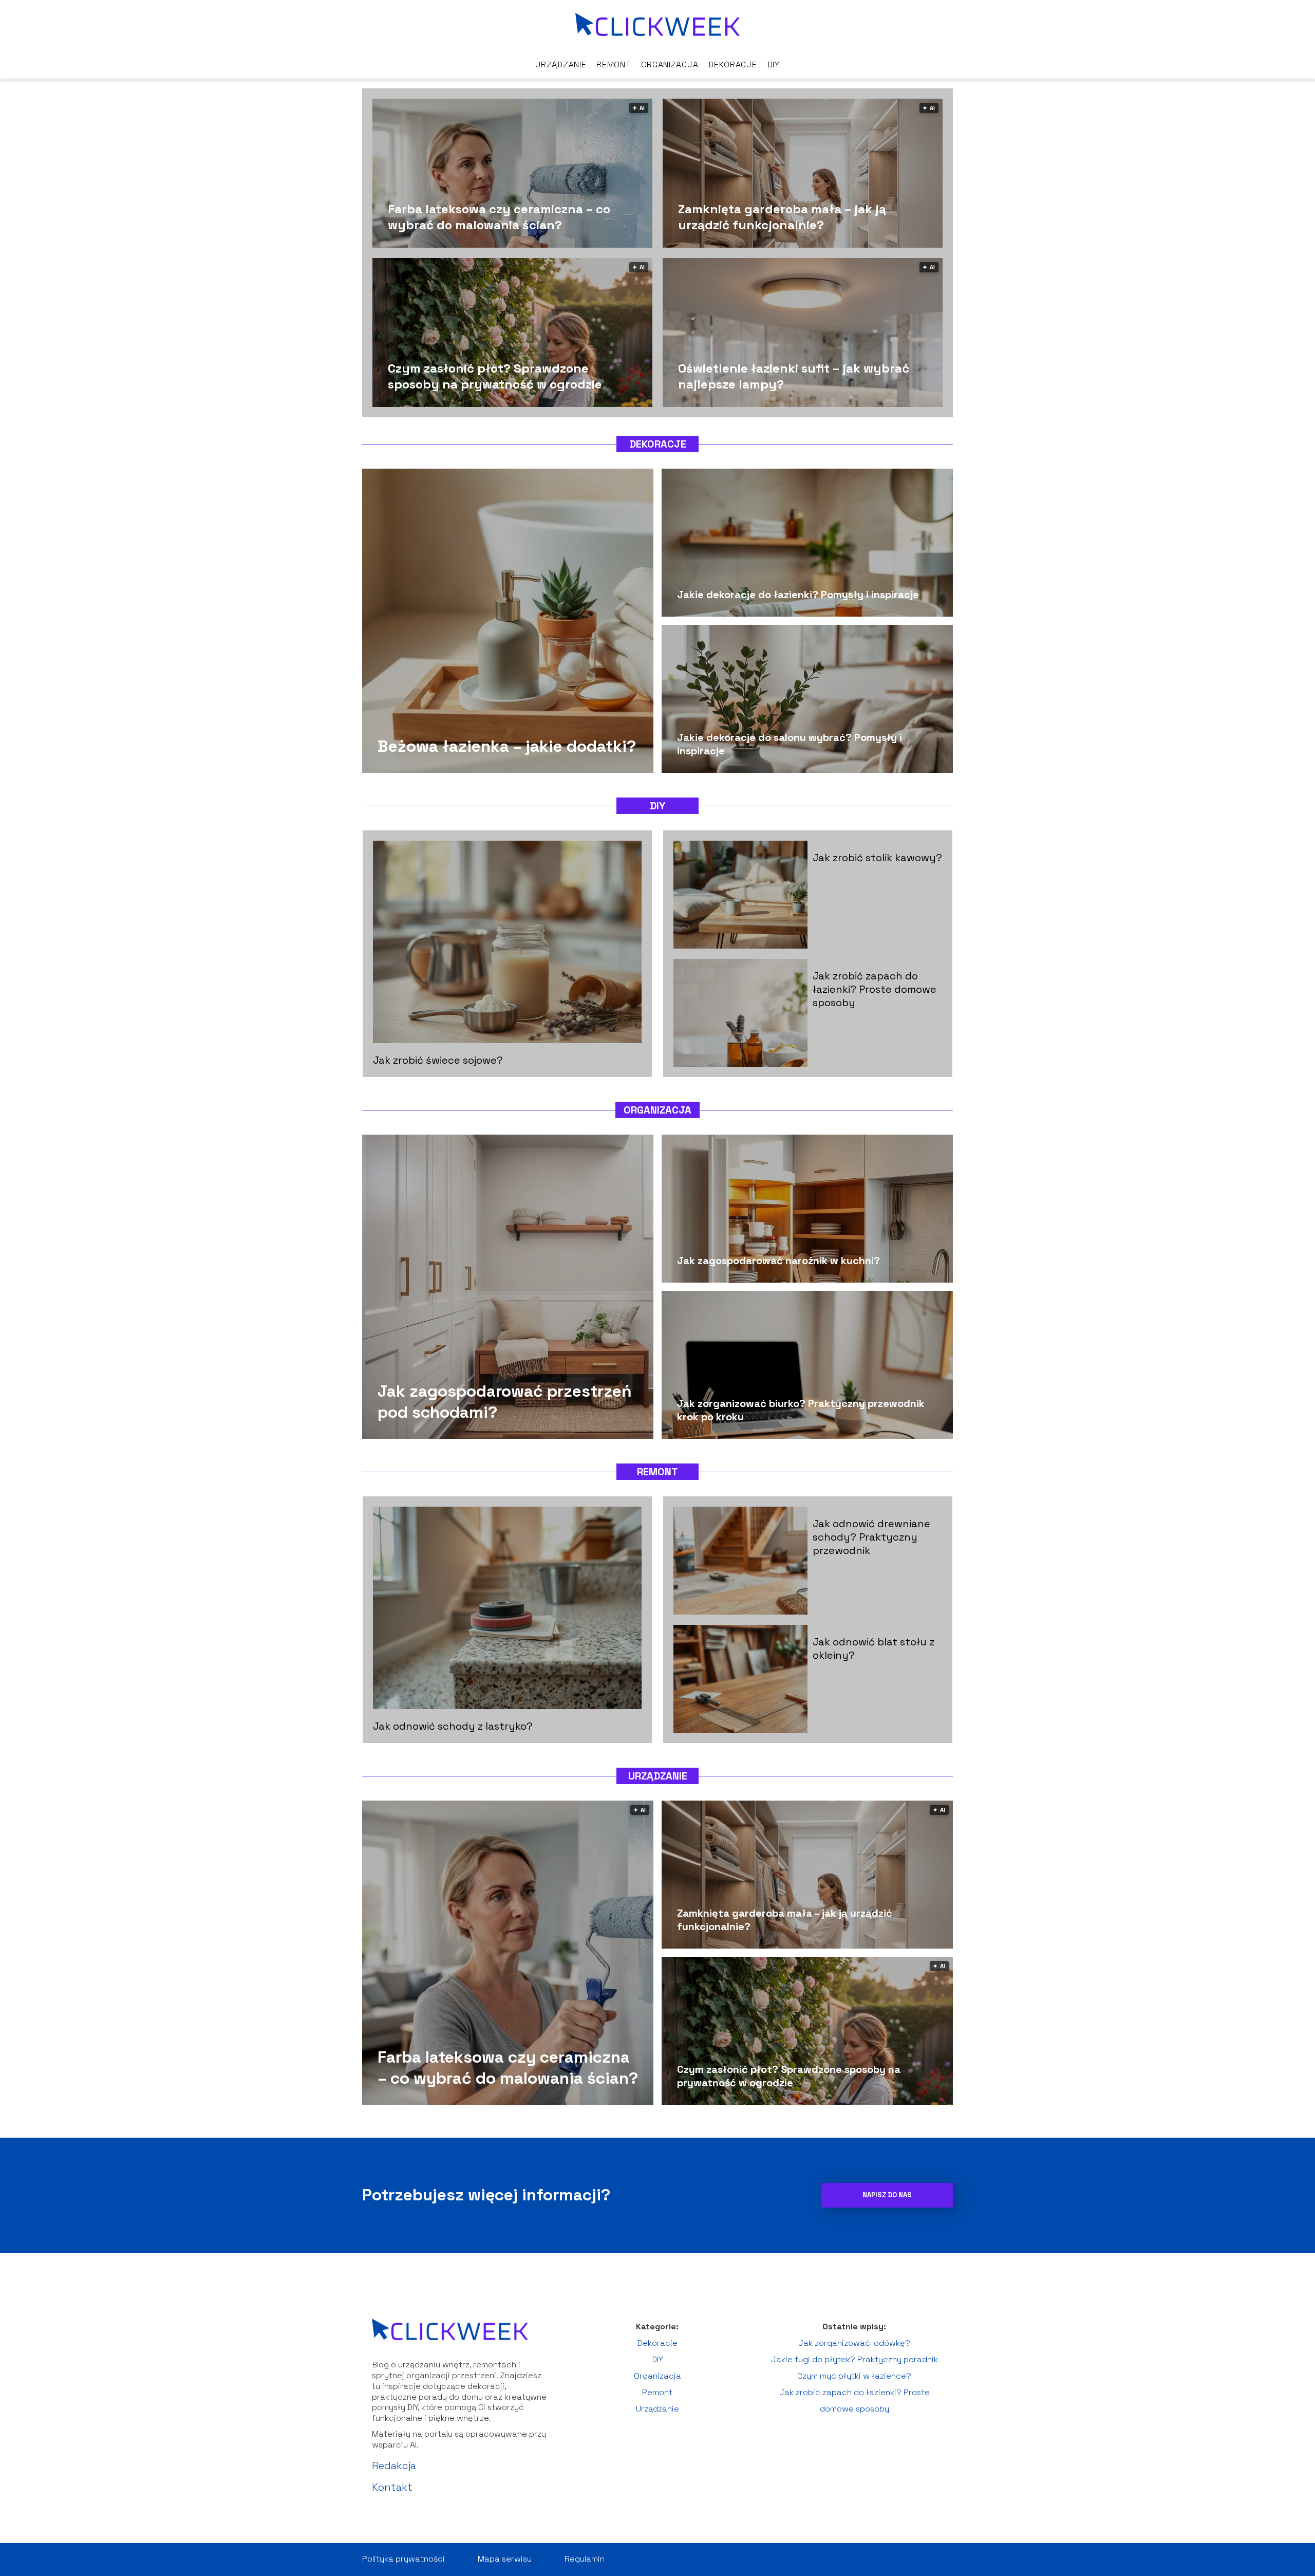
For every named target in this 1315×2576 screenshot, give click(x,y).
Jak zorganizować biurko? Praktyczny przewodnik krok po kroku (801, 1410)
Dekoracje (732, 64)
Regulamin (585, 2559)
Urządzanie (561, 64)
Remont (613, 64)
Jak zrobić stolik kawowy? (877, 858)
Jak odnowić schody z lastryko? (453, 1726)
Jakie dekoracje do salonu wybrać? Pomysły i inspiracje (790, 744)
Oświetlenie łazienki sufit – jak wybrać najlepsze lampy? (794, 376)
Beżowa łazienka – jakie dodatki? (507, 746)
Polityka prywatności (403, 2559)
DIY (774, 64)
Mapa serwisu (505, 2559)
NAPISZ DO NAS (887, 2195)
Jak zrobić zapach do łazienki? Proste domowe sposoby (875, 989)
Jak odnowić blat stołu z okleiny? (873, 1648)
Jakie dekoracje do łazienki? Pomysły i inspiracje (798, 595)
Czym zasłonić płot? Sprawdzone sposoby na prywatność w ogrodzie (495, 376)
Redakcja (394, 2466)
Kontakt (392, 2487)
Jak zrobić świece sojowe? (438, 1060)
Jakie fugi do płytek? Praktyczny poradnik (854, 2359)
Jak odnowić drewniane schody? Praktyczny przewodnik (871, 1537)
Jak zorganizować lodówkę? (854, 2343)
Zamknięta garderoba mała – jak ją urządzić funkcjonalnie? (782, 216)
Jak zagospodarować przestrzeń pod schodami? (505, 1401)
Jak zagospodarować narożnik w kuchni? (778, 1261)
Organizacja (670, 64)
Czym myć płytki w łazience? (854, 2376)
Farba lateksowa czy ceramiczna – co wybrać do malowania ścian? (499, 216)
